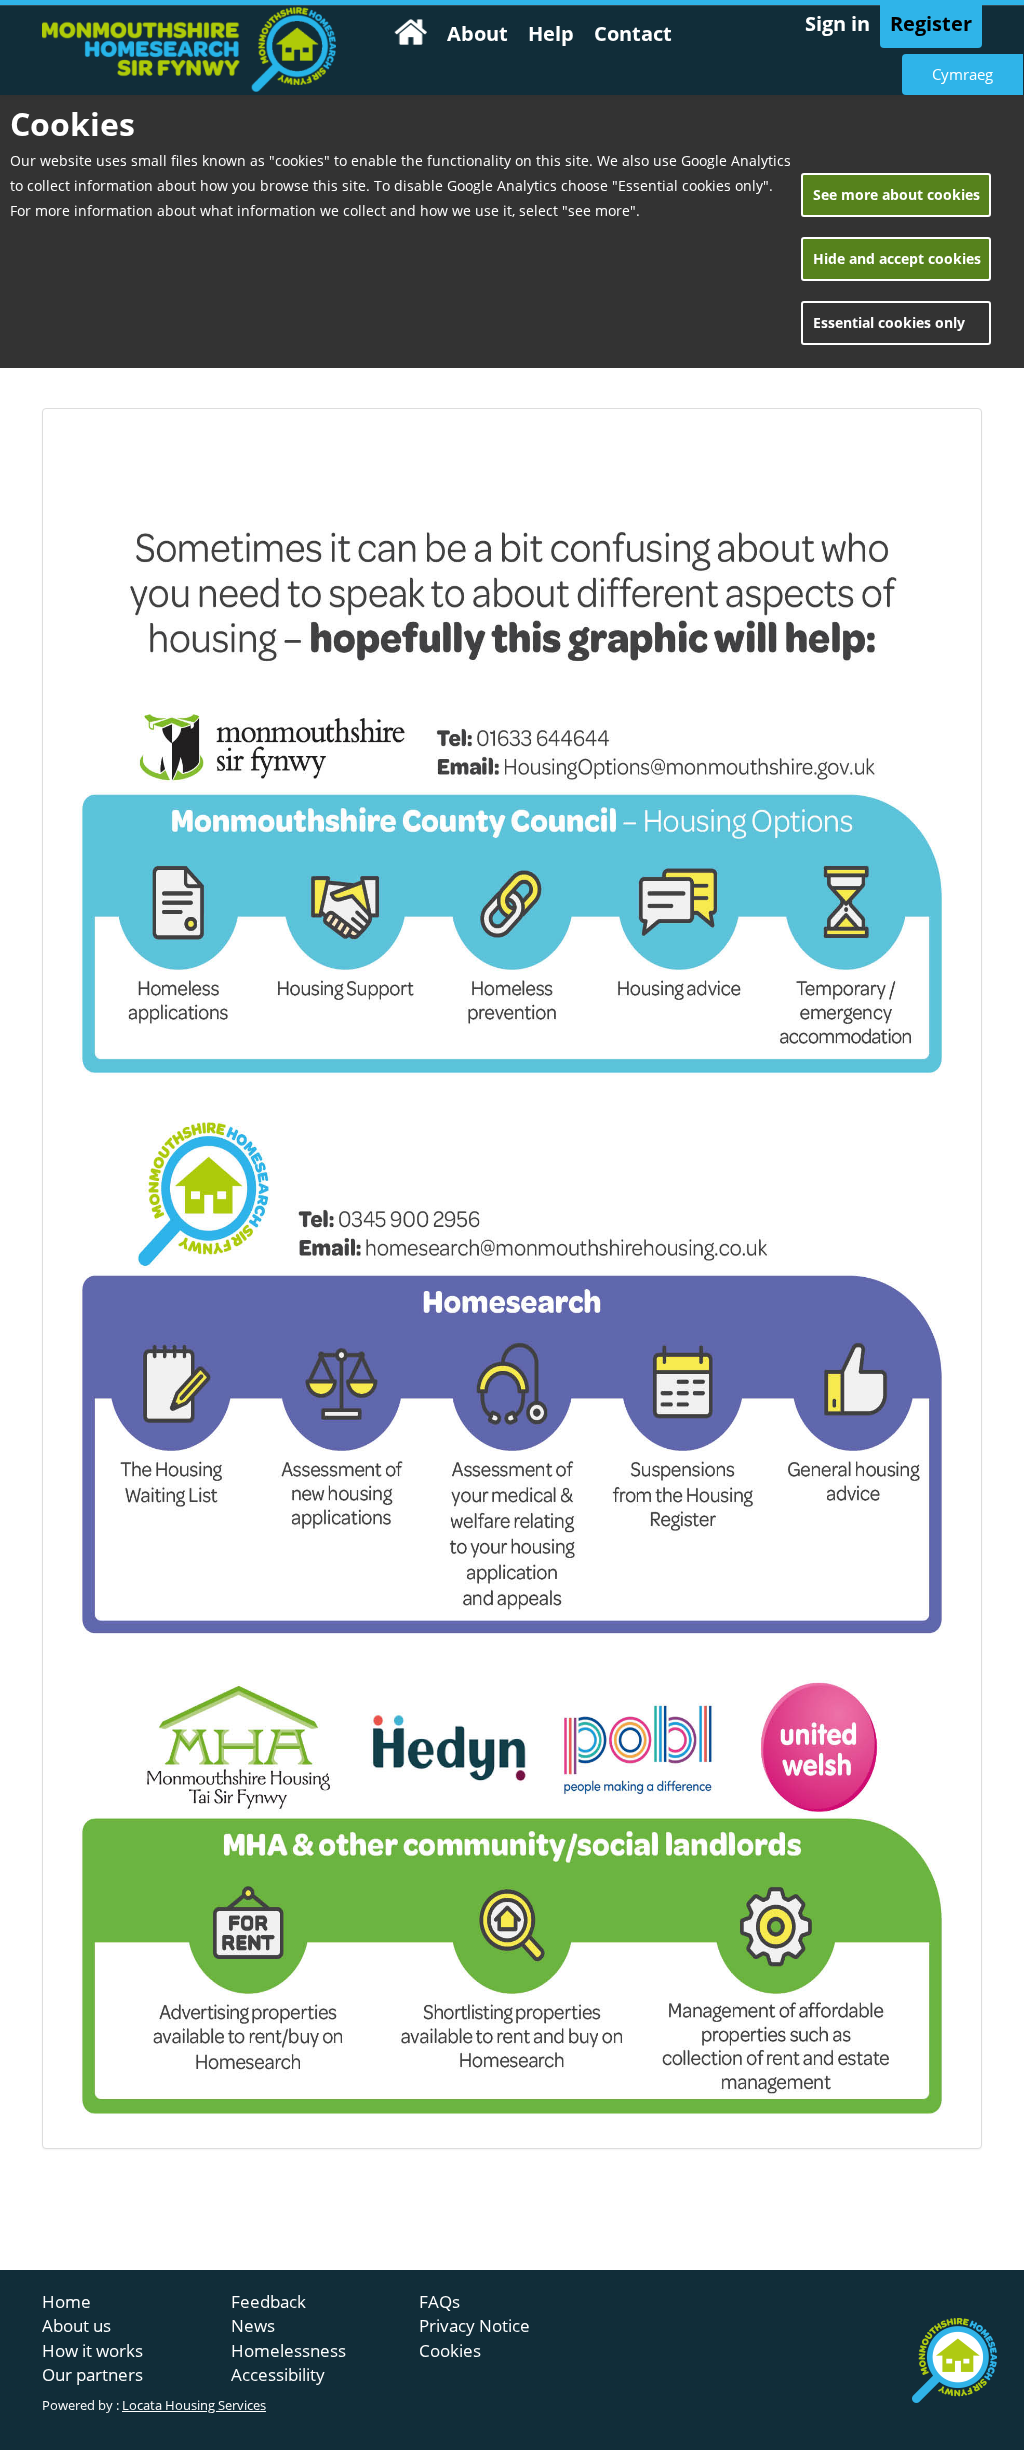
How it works (92, 2350)
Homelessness (288, 2350)
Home (66, 2301)
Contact (633, 33)
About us (76, 2325)
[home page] (189, 49)
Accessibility (278, 2374)
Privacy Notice (474, 2325)
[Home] (411, 35)
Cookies (450, 2350)
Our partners (92, 2374)
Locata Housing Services (194, 2405)
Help (551, 33)
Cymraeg (962, 74)
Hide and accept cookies (897, 258)
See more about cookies (896, 194)
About (477, 33)
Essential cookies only (889, 322)
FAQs (439, 2301)
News (253, 2325)
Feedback (268, 2301)
